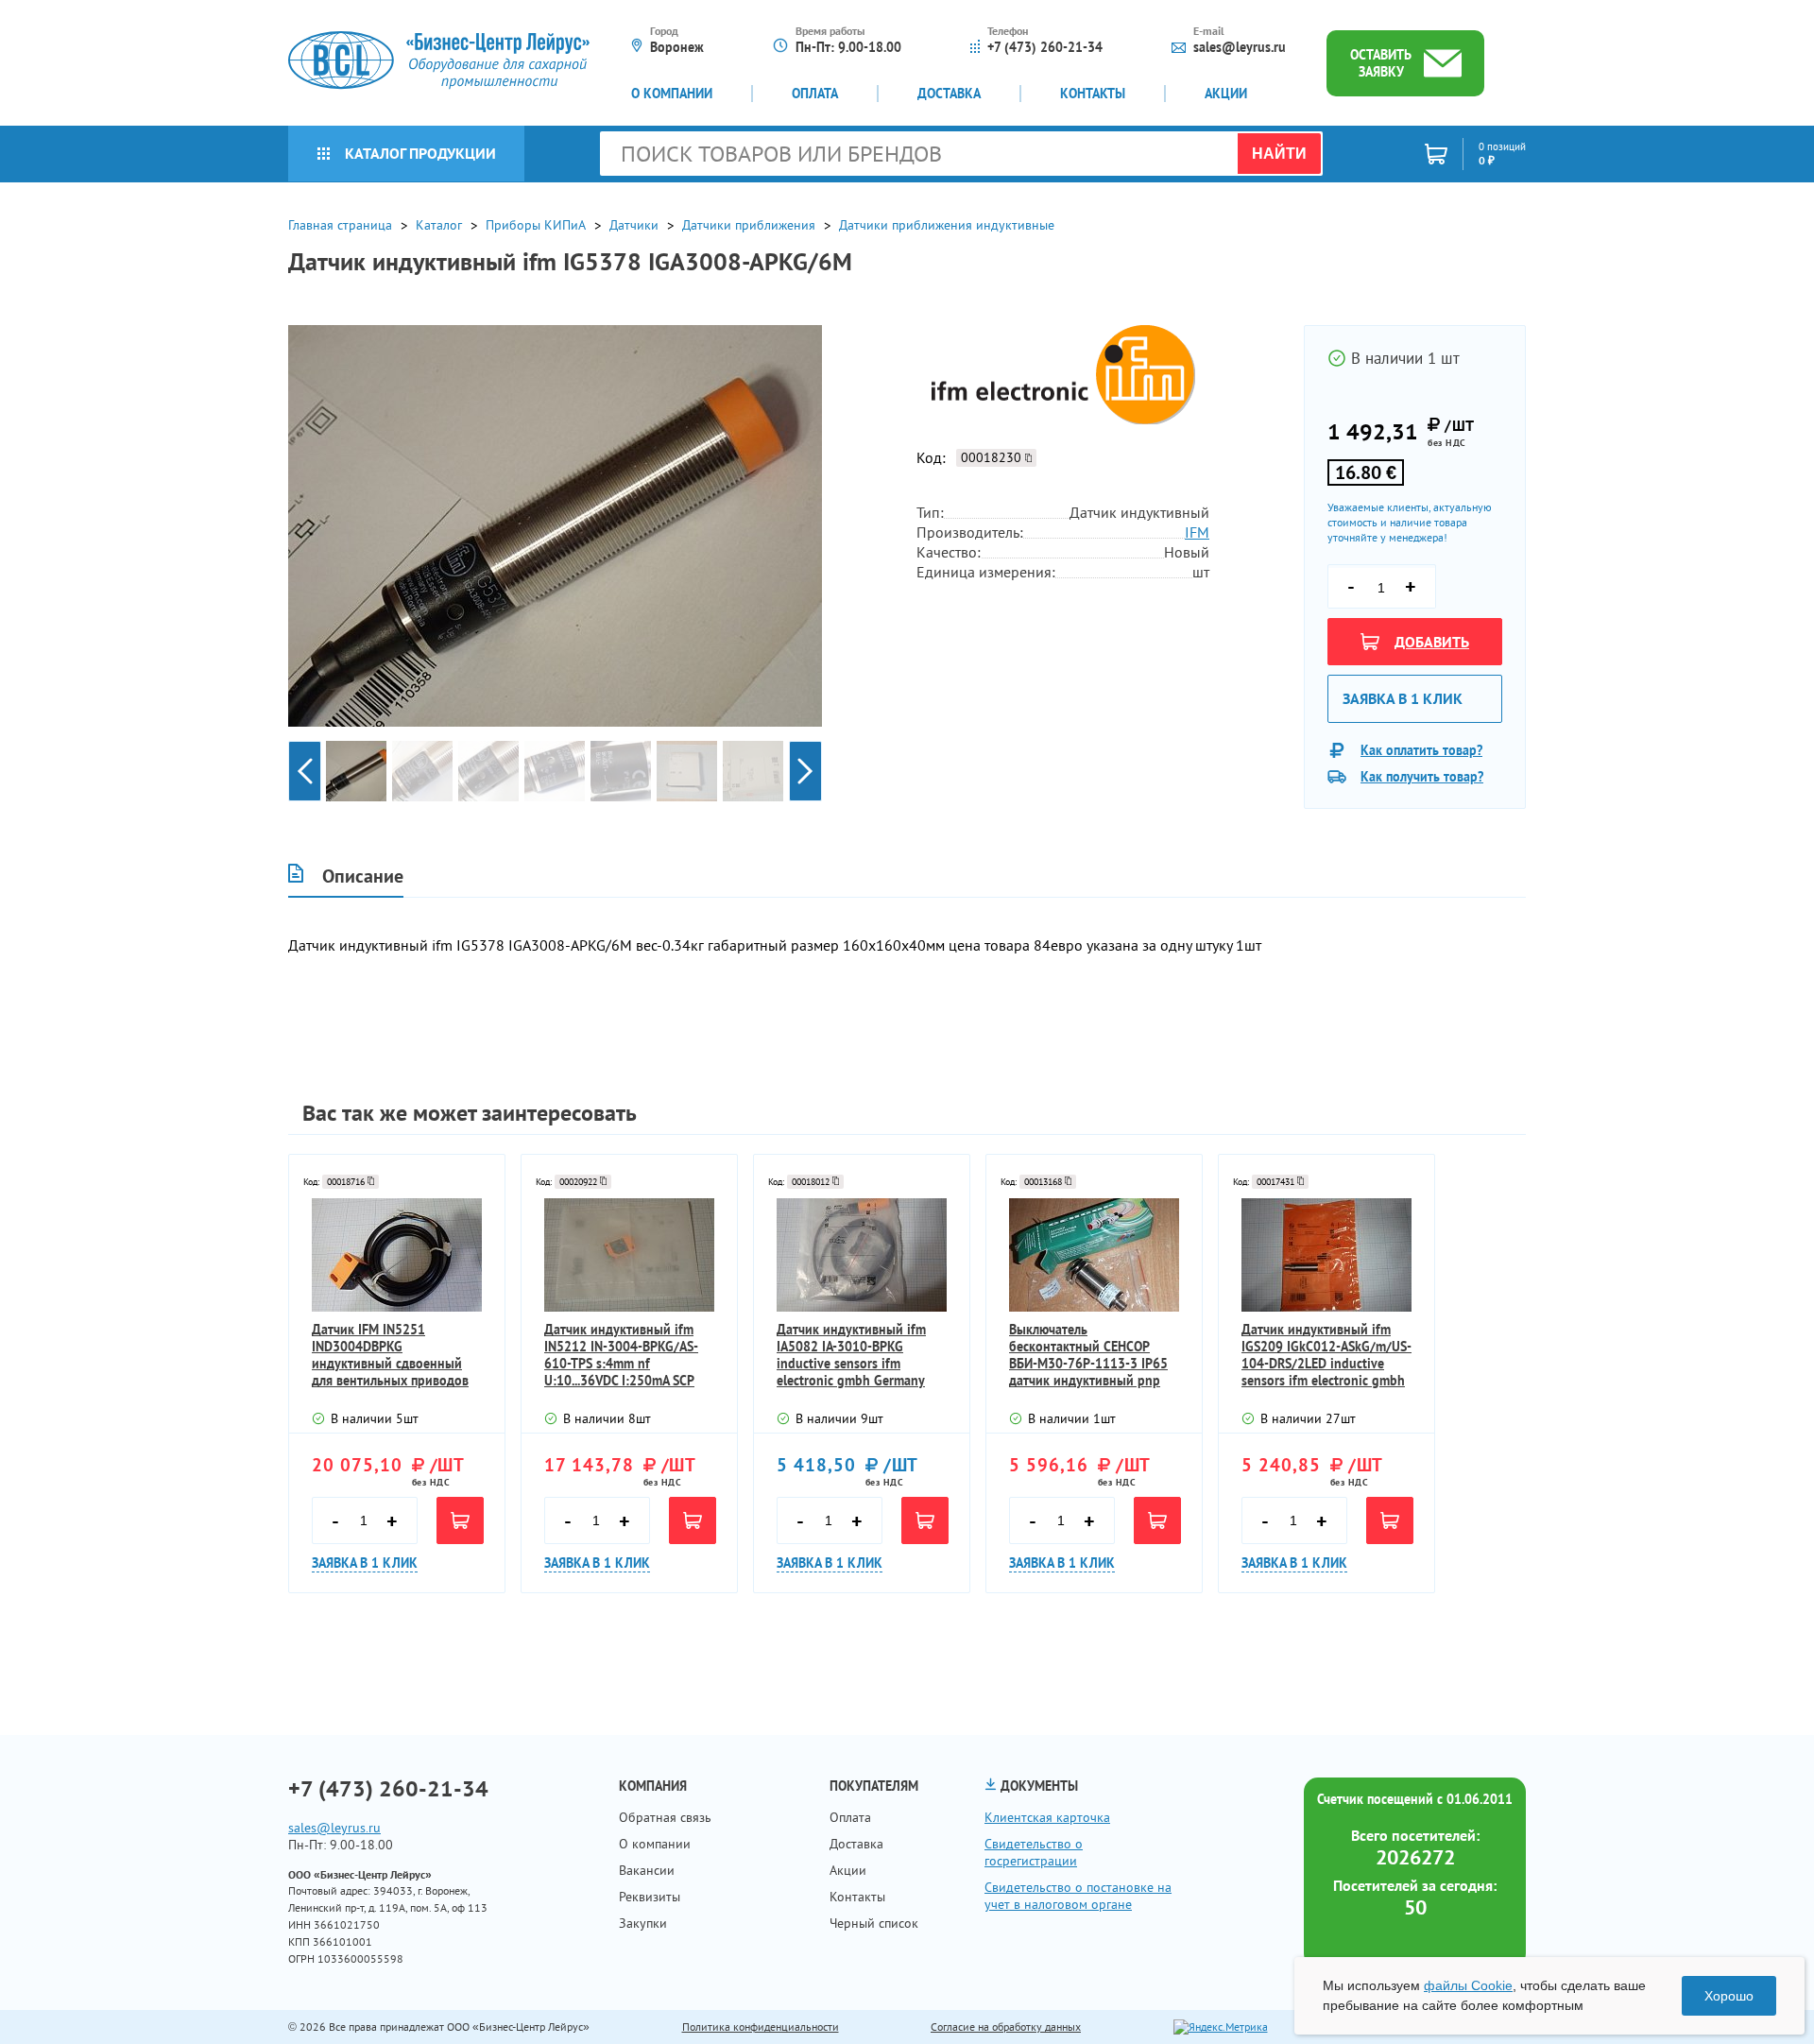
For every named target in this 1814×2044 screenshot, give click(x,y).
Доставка (949, 94)
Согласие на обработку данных (1006, 2027)
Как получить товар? (1422, 777)
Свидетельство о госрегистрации (1034, 1852)
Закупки (643, 1923)
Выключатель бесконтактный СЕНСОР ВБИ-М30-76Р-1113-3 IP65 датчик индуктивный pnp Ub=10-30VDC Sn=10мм (1088, 1355)
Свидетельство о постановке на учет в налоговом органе (1078, 1896)
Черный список (874, 1923)
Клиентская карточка (1047, 1817)
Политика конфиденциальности (761, 2027)
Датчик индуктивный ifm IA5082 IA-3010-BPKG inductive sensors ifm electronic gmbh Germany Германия (851, 1355)
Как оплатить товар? (1421, 750)
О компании (672, 94)
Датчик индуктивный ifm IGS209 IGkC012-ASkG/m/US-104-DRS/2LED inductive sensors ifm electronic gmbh (1326, 1355)
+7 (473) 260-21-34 (1045, 47)
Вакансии (647, 1870)
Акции (1226, 94)
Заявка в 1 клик (1403, 698)
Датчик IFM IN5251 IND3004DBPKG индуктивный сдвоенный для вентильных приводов (390, 1355)
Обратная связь (665, 1817)
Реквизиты (650, 1897)
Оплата (815, 94)
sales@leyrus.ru (1240, 47)
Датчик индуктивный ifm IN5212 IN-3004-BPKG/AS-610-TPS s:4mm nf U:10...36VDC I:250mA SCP (621, 1355)
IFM (1197, 532)
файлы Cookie (1468, 1985)
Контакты (1093, 94)
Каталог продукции (420, 153)
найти (1279, 154)
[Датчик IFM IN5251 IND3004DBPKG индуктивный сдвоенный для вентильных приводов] (397, 1255)
